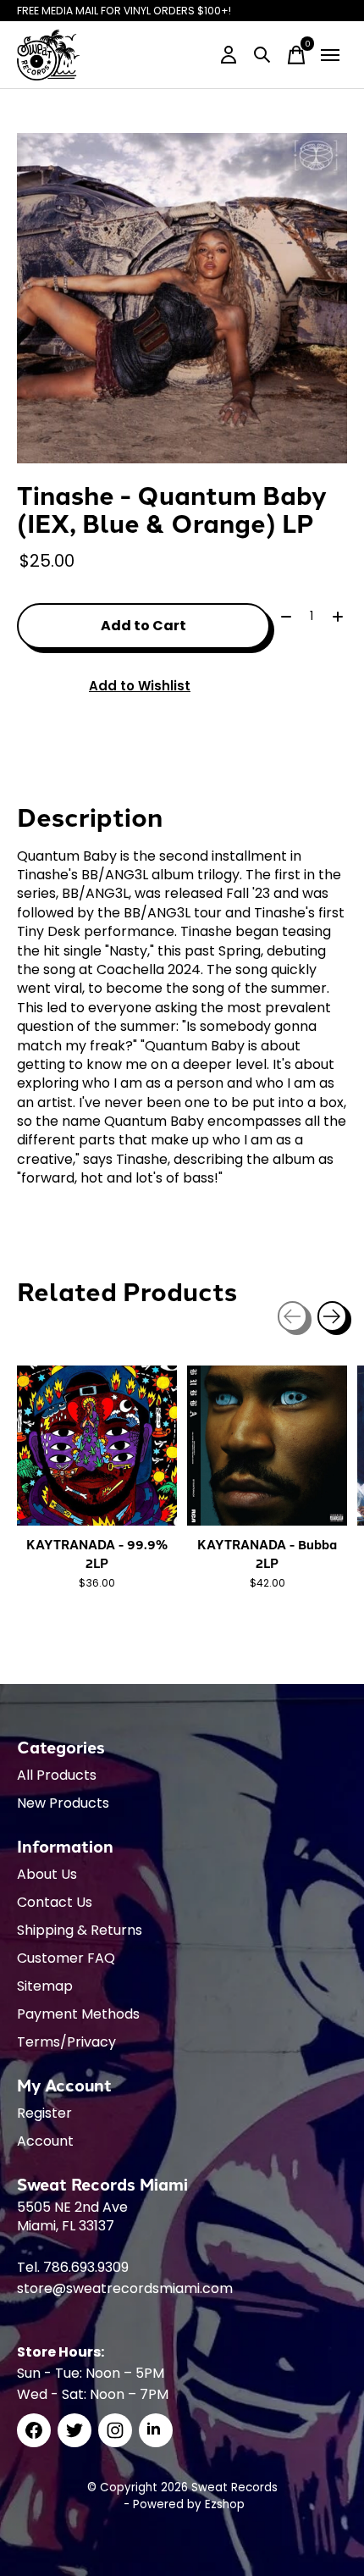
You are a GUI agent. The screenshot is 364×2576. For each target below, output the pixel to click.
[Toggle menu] (330, 55)
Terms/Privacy (66, 2042)
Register (44, 2113)
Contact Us (55, 1902)
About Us (47, 1874)
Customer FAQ (66, 1958)
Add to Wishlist (140, 686)
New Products (63, 1803)
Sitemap (45, 1986)
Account (45, 2141)
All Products (57, 1775)
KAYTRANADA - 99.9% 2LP (97, 1554)
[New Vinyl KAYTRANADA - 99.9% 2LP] (97, 1446)
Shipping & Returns (80, 1930)
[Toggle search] (262, 55)
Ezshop (225, 2504)
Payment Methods (78, 2014)
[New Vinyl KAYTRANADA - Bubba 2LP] (267, 1446)
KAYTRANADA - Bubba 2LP (267, 1554)
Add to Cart (143, 626)
